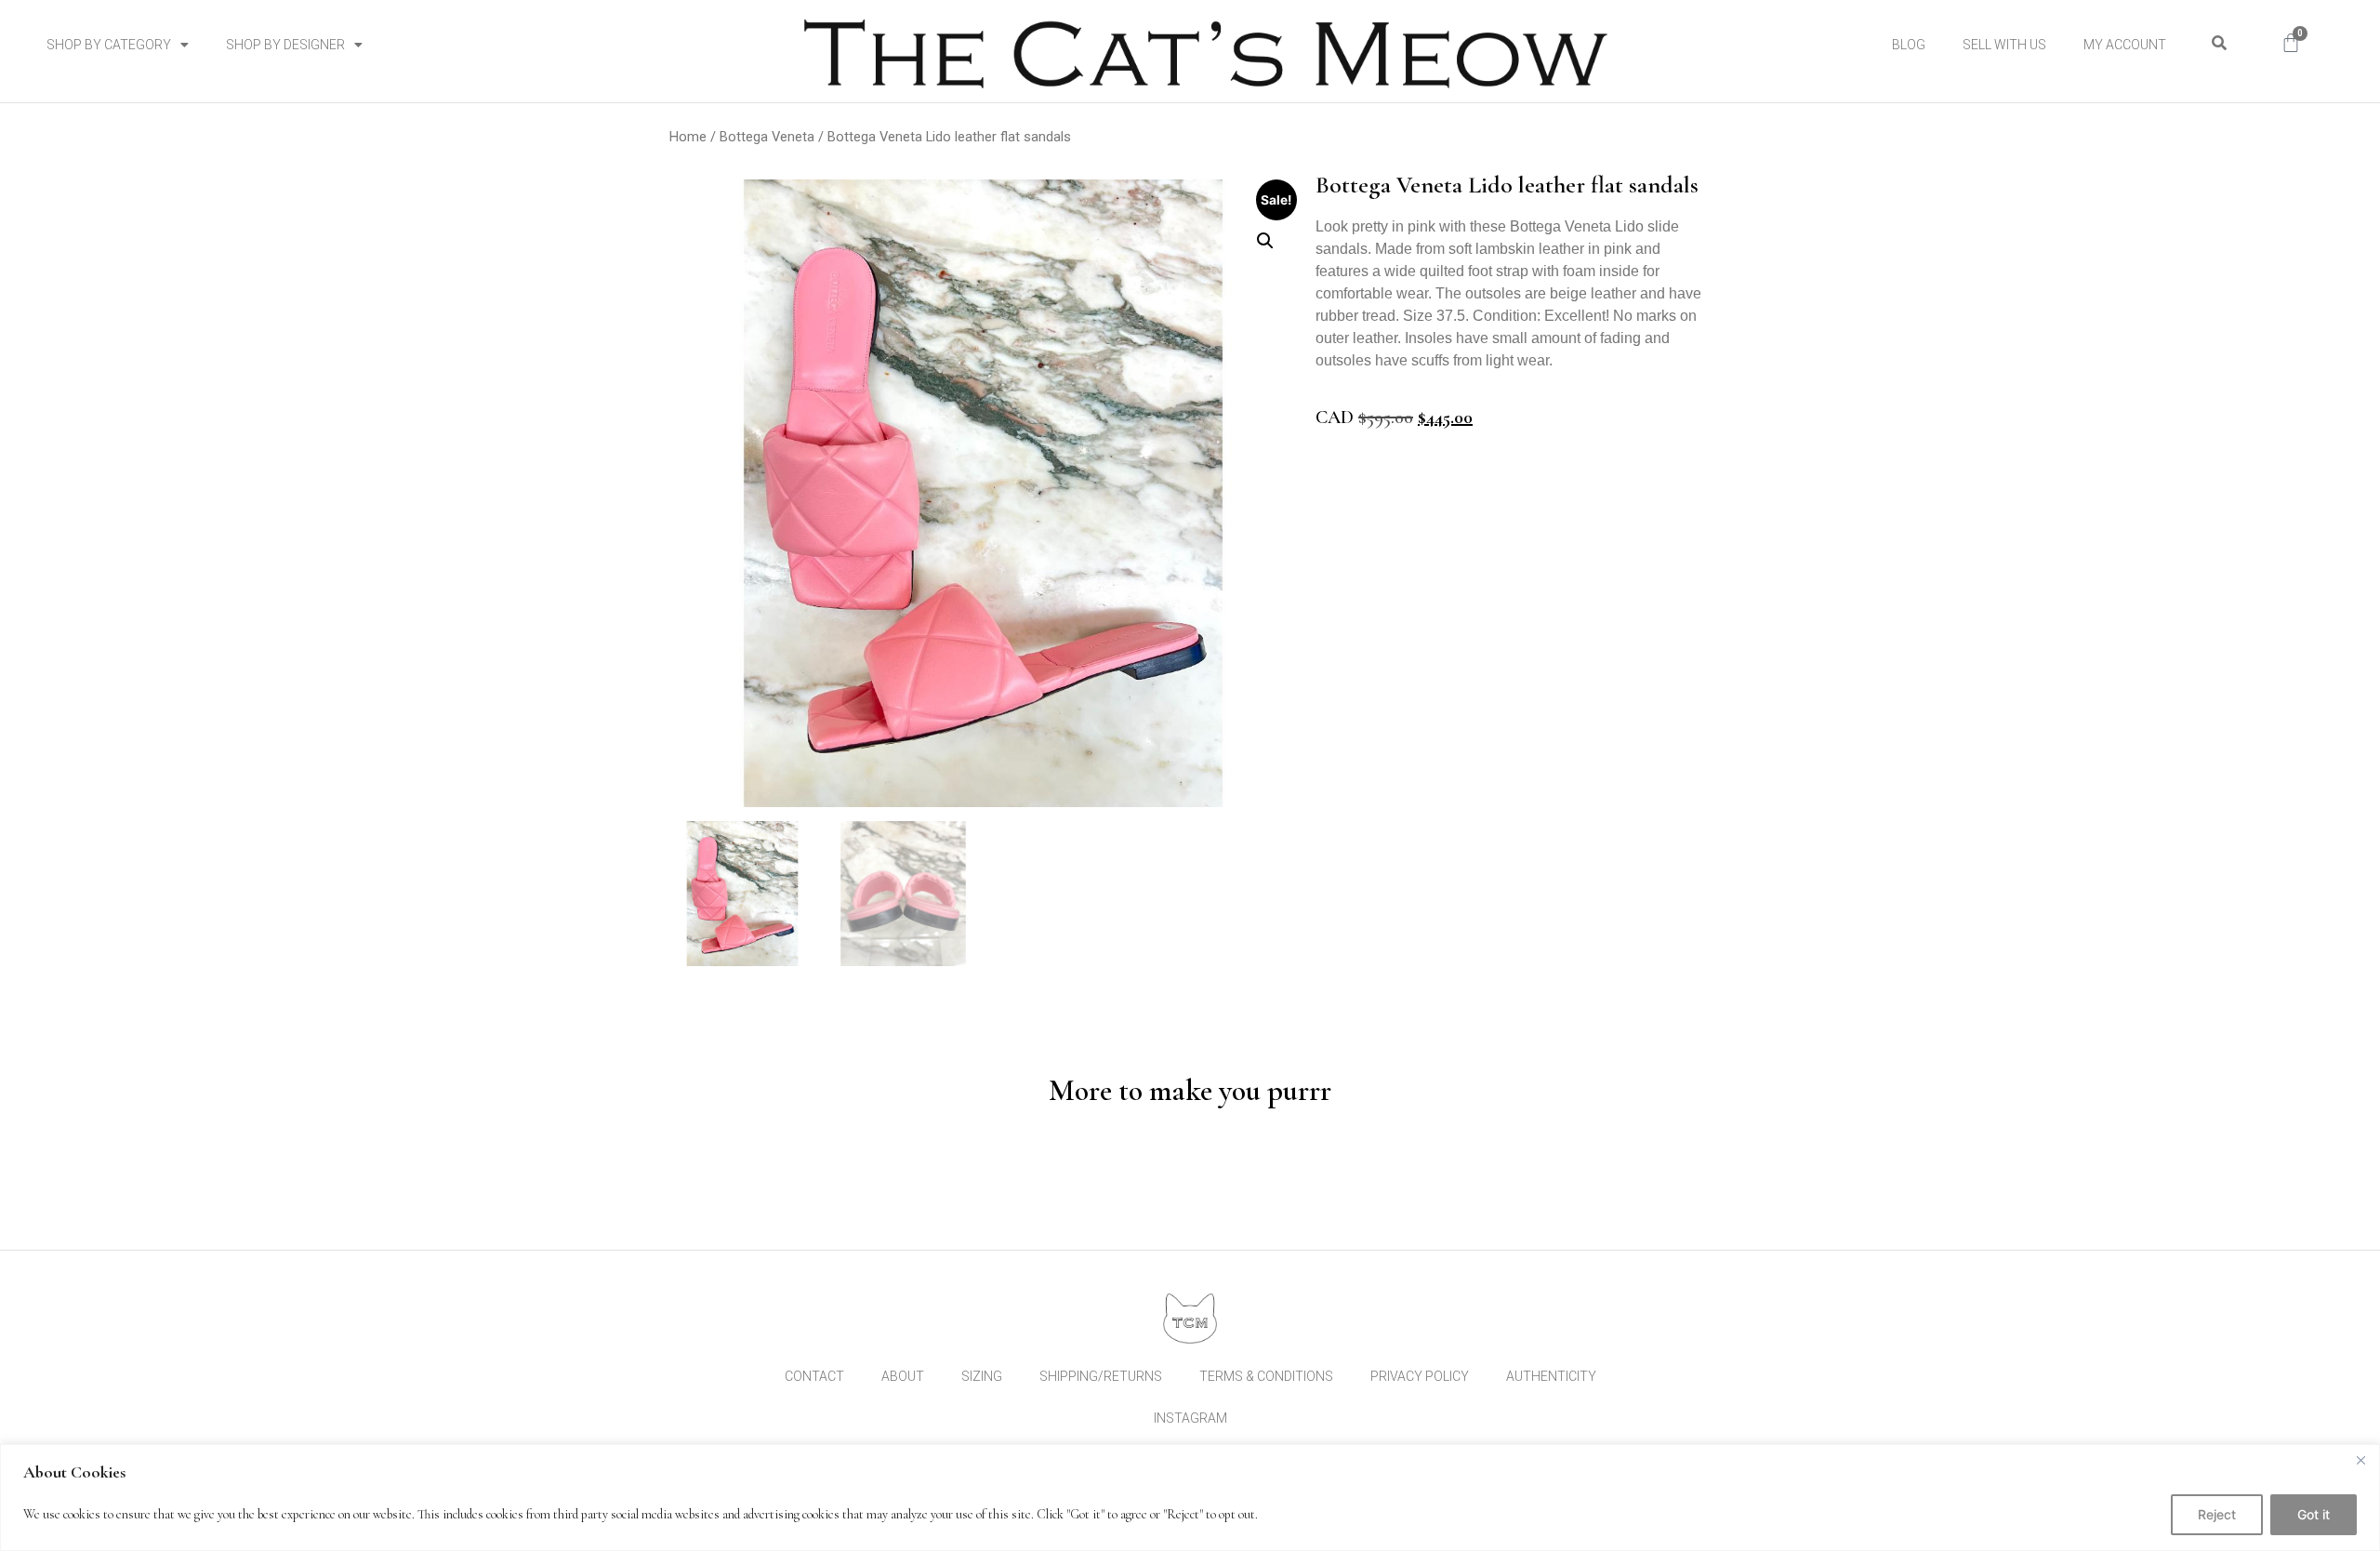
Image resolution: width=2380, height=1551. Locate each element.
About (903, 1376)
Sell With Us (2004, 45)
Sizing (982, 1376)
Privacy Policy (1420, 1376)
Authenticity (1551, 1376)
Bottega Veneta (767, 137)
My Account (2125, 45)
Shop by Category (109, 45)
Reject (2217, 1514)
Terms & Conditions (1266, 1376)
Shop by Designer (285, 45)
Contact (814, 1376)
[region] (1190, 1498)
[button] (2219, 43)
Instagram (1190, 1418)
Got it (2314, 1514)
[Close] (2360, 1460)
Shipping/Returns (1101, 1376)
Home (688, 137)
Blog (1909, 45)
